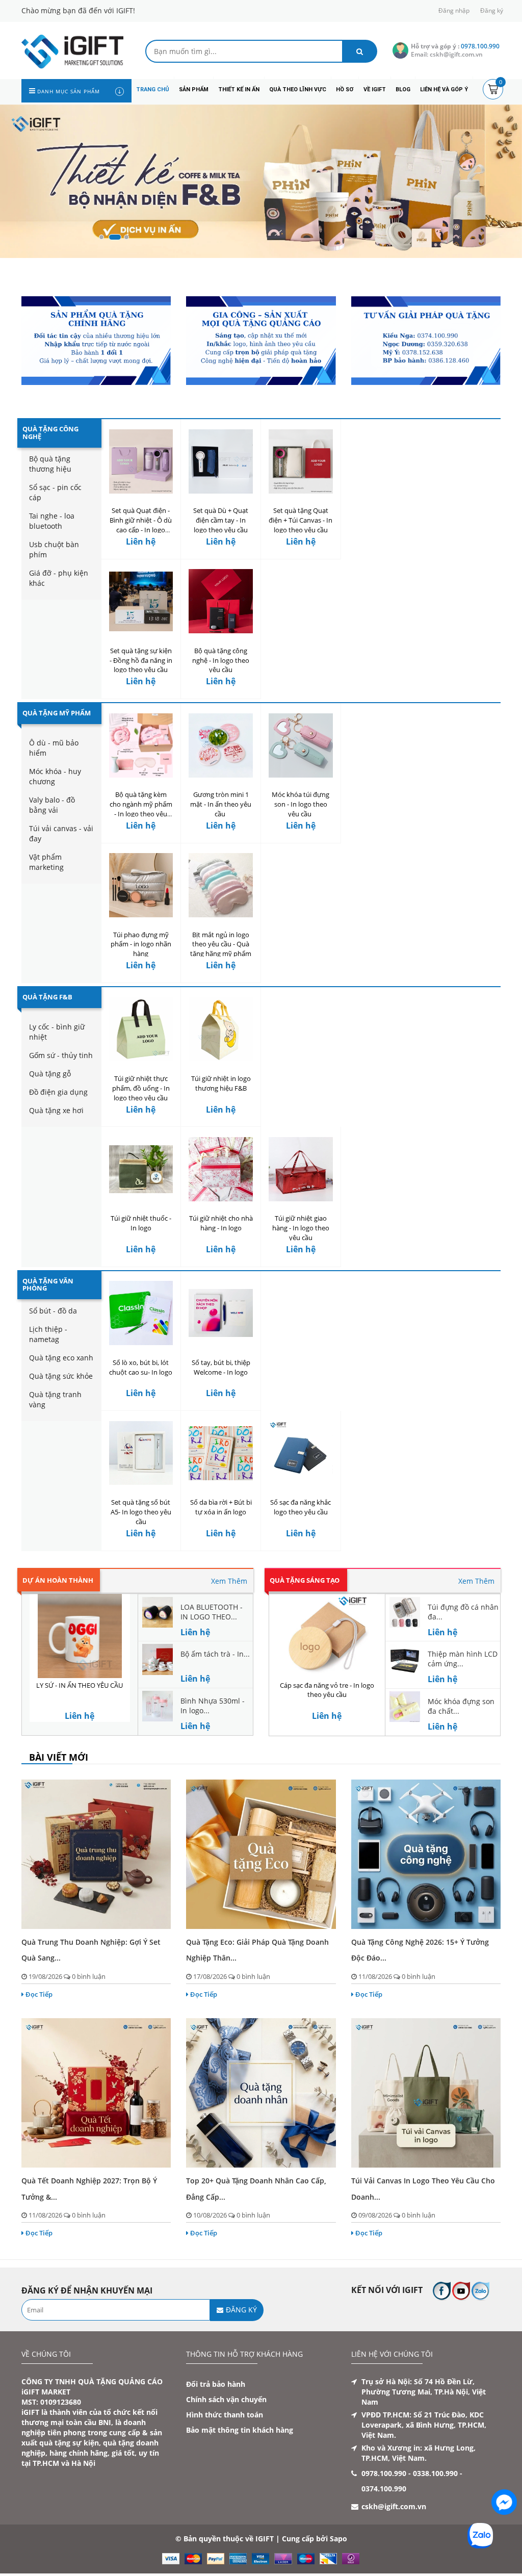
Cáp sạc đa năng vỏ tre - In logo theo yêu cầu (327, 1690)
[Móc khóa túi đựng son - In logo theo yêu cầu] (301, 745)
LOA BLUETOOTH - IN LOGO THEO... (212, 1612)
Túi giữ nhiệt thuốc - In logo (141, 1223)
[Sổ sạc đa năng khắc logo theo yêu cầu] (301, 1453)
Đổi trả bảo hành (216, 2384)
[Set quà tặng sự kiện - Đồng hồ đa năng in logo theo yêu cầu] (141, 601)
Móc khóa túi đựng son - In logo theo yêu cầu (301, 804)
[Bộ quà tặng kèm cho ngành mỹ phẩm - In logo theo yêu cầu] (141, 745)
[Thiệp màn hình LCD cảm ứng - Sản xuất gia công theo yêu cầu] (405, 1658)
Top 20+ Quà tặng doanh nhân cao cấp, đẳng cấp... (256, 2188)
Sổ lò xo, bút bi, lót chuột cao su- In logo (141, 1367)
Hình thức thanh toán (225, 2415)
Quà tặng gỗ (50, 1074)
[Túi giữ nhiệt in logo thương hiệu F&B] (221, 1029)
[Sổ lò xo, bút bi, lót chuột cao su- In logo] (141, 1313)
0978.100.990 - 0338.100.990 (410, 2473)
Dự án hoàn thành (58, 1580)
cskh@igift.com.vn (394, 2506)
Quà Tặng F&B (47, 997)
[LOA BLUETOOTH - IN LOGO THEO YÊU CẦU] (158, 1611)
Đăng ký (492, 10)
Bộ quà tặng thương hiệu (50, 464)
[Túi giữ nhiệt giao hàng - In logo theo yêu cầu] (301, 1169)
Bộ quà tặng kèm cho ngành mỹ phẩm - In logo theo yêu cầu (141, 809)
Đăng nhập (454, 10)
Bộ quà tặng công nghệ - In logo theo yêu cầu (221, 660)
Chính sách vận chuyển (226, 2399)
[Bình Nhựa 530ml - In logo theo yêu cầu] (158, 1705)
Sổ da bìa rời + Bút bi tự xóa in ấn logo (221, 1507)
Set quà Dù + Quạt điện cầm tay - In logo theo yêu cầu (221, 520)
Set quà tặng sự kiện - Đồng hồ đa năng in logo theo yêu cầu (141, 660)
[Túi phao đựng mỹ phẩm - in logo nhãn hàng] (141, 885)
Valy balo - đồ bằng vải (52, 805)
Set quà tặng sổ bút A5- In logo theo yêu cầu (141, 1512)
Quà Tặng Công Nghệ (50, 432)
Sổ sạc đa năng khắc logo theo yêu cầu (301, 1507)
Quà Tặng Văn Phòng (48, 1284)
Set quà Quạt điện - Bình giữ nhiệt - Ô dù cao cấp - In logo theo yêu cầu (141, 525)
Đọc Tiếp (39, 1994)
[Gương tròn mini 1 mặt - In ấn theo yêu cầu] (221, 745)
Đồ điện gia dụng (58, 1092)
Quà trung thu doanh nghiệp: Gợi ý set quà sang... (91, 1950)
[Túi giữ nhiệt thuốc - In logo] (141, 1169)
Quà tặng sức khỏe (61, 1376)
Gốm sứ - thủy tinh (61, 1055)
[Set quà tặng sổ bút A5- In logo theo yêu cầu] (141, 1453)
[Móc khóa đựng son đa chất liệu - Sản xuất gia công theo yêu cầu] (405, 1706)
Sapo (338, 2539)
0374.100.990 (384, 2489)
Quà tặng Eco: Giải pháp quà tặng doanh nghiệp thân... (257, 1950)
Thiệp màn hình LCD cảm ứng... (463, 1659)
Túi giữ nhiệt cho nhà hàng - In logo (221, 1223)
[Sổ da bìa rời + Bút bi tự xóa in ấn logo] (221, 1453)
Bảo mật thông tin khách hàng (240, 2430)
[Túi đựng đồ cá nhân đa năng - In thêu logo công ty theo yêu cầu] (405, 1611)
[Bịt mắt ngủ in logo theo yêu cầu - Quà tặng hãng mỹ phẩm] (221, 885)
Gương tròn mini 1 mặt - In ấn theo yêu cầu (221, 804)
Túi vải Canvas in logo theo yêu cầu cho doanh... (423, 2188)
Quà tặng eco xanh (61, 1358)
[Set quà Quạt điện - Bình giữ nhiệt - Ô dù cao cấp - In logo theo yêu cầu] (141, 461)
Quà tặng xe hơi (56, 1110)
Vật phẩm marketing (46, 862)
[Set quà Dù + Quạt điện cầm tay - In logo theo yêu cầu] (221, 461)
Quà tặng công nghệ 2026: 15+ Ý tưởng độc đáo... (420, 1950)
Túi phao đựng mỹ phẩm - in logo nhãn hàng (141, 944)
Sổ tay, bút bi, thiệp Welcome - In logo (221, 1367)
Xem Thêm (229, 1581)
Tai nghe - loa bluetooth (52, 521)
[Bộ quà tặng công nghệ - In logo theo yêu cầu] (221, 601)
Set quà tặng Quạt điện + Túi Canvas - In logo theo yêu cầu (301, 520)
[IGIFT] (72, 51)
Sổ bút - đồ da (53, 1311)
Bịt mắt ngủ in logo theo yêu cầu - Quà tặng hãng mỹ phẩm (221, 944)
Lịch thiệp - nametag (48, 1334)
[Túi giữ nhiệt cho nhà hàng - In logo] (221, 1169)
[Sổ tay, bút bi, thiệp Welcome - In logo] (221, 1313)
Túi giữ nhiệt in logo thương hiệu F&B (221, 1083)
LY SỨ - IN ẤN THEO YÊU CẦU (80, 1685)
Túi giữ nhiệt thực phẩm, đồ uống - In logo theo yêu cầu (141, 1088)
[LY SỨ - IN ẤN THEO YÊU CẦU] (80, 1636)
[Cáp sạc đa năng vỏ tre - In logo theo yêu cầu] (327, 1636)
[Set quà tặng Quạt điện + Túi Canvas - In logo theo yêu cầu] (301, 461)
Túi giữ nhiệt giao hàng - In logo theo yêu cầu (301, 1228)
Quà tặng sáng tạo (305, 1580)
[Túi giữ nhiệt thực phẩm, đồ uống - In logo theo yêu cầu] (141, 1029)
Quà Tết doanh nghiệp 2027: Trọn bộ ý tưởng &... (89, 2188)
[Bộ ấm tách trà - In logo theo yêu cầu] (158, 1658)
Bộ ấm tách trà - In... (215, 1654)
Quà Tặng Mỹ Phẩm (57, 713)
